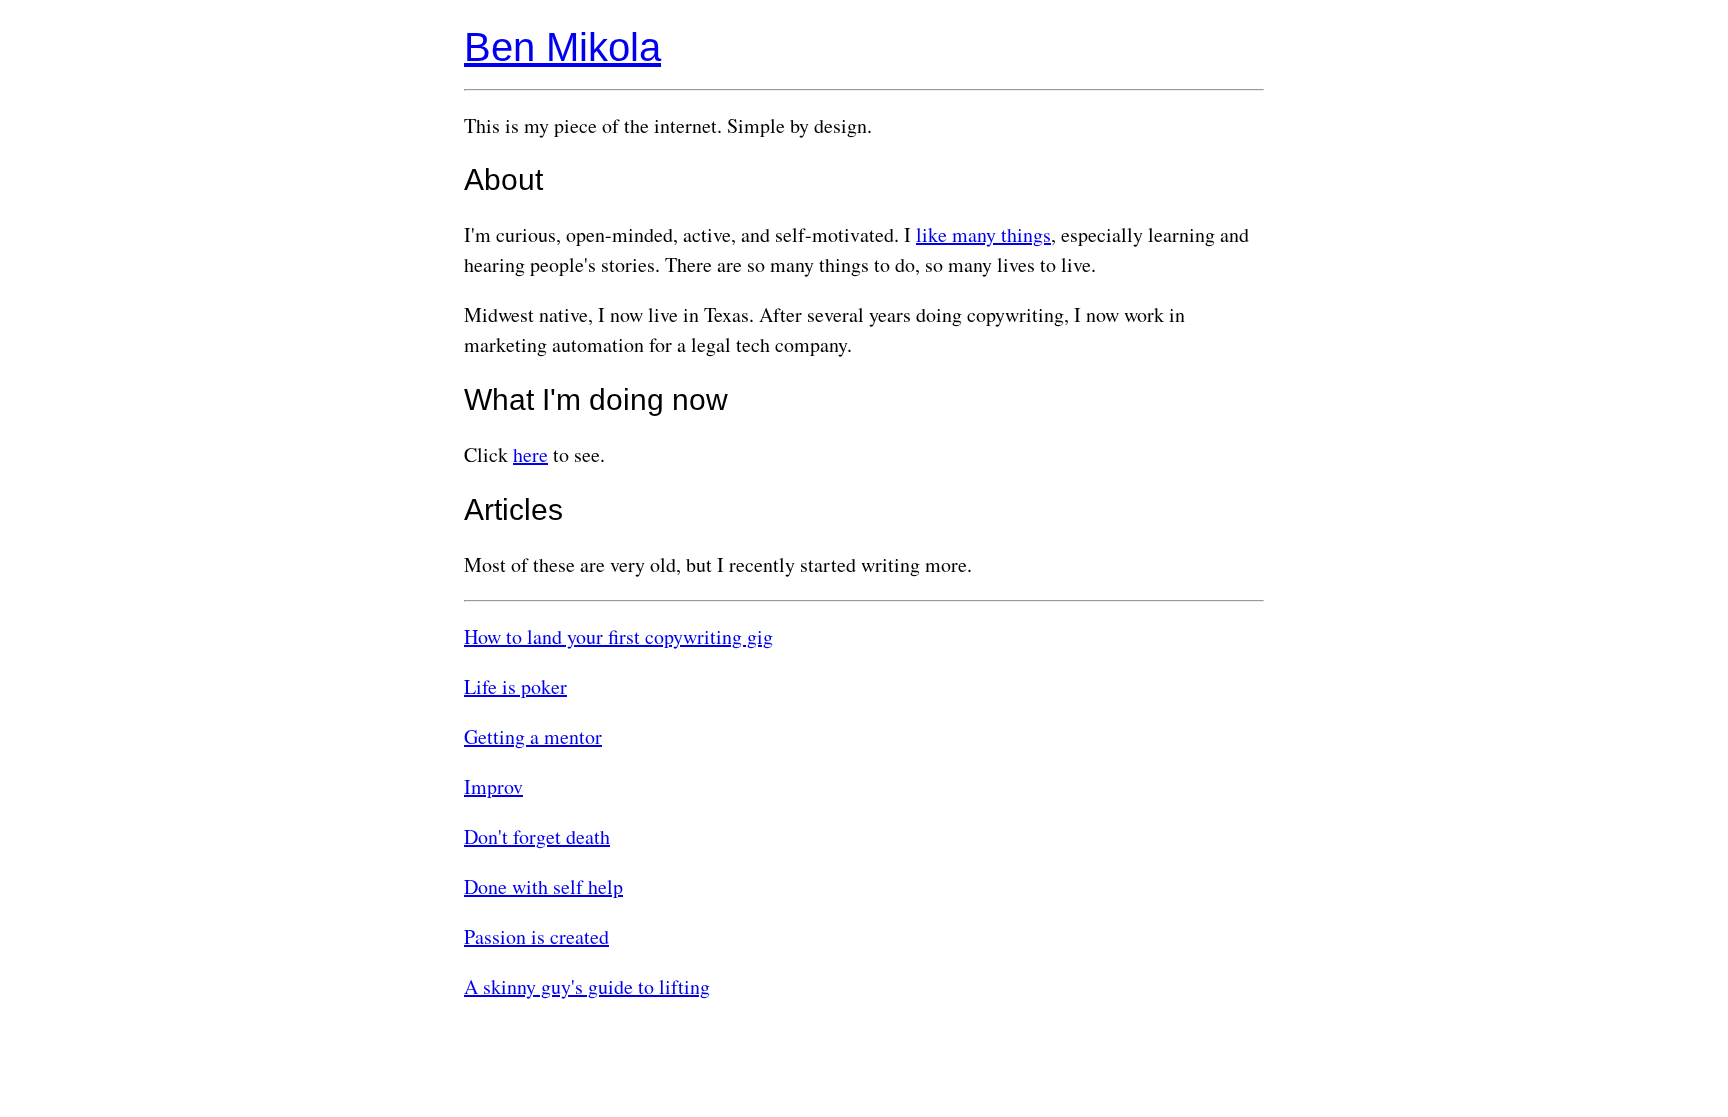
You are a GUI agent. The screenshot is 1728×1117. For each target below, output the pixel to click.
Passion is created (536, 936)
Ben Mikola (562, 47)
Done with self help (543, 886)
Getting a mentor (533, 736)
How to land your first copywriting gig (618, 636)
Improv (493, 786)
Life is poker (515, 686)
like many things (983, 234)
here (530, 454)
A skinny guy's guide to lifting (587, 986)
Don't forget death (537, 836)
